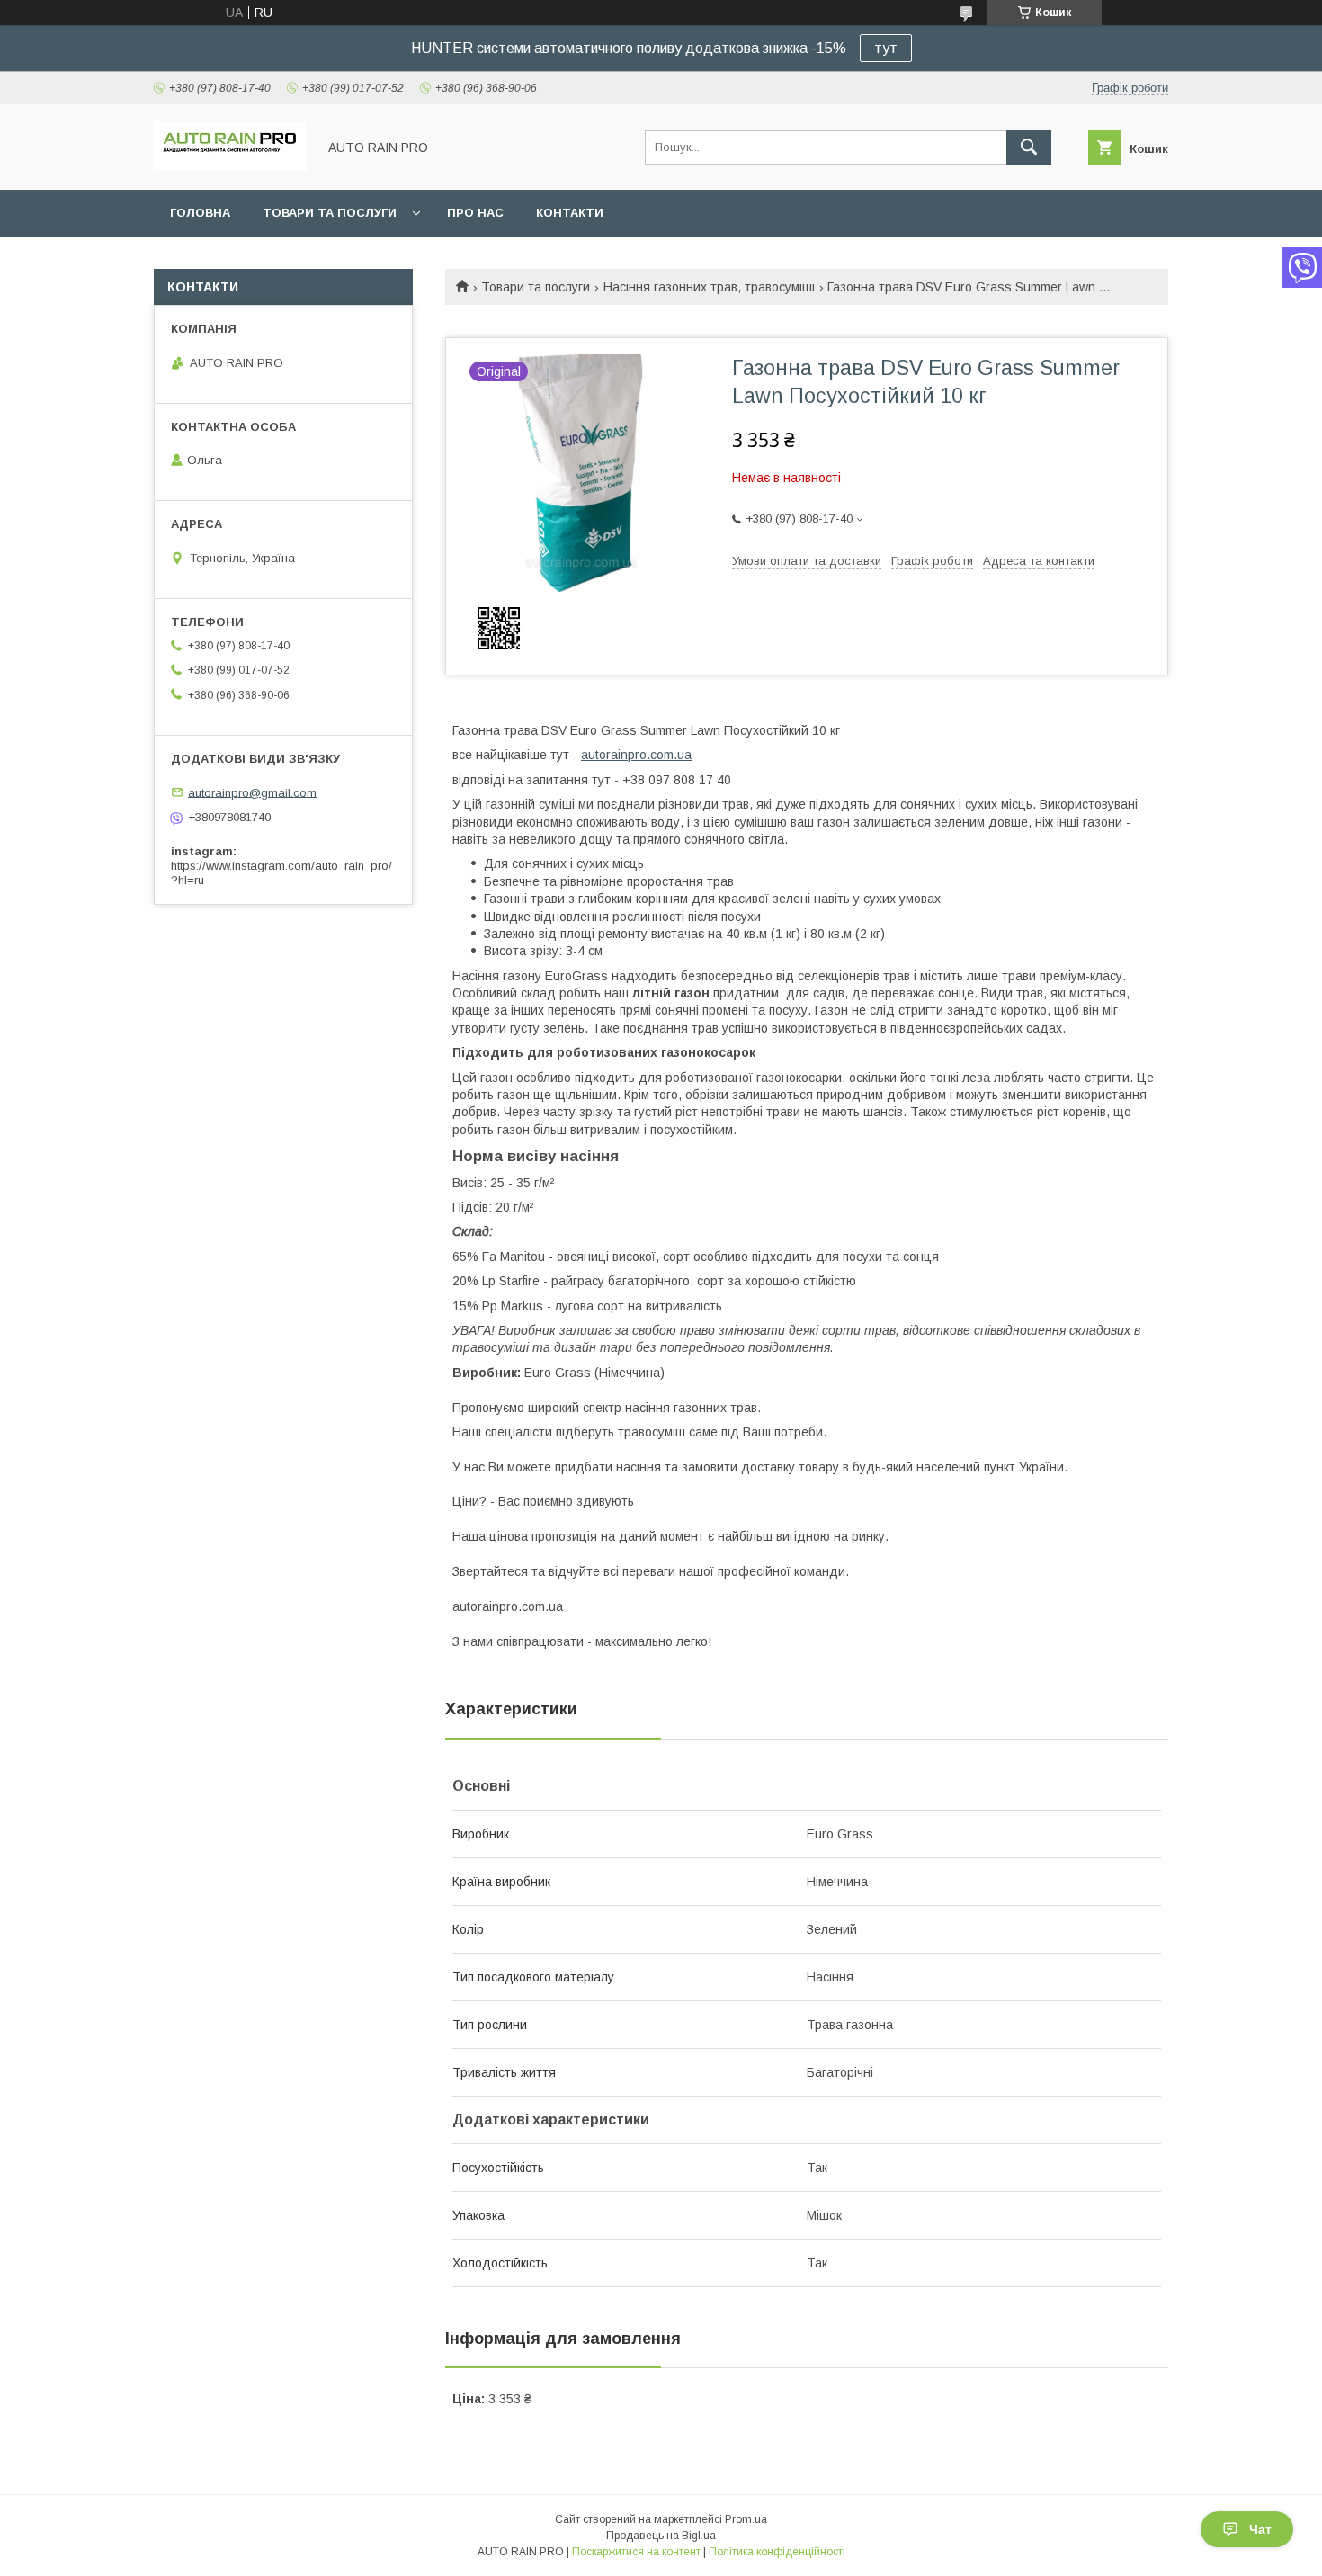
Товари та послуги (330, 213)
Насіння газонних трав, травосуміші (709, 287)
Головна (200, 213)
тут (886, 48)
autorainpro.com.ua (636, 755)
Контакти (570, 213)
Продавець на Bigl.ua (661, 2536)
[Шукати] (1029, 148)
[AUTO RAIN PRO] (230, 166)
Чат (1260, 2529)
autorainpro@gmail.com (252, 792)
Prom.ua (746, 2519)
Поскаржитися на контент (636, 2552)
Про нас (475, 213)
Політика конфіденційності (777, 2552)
